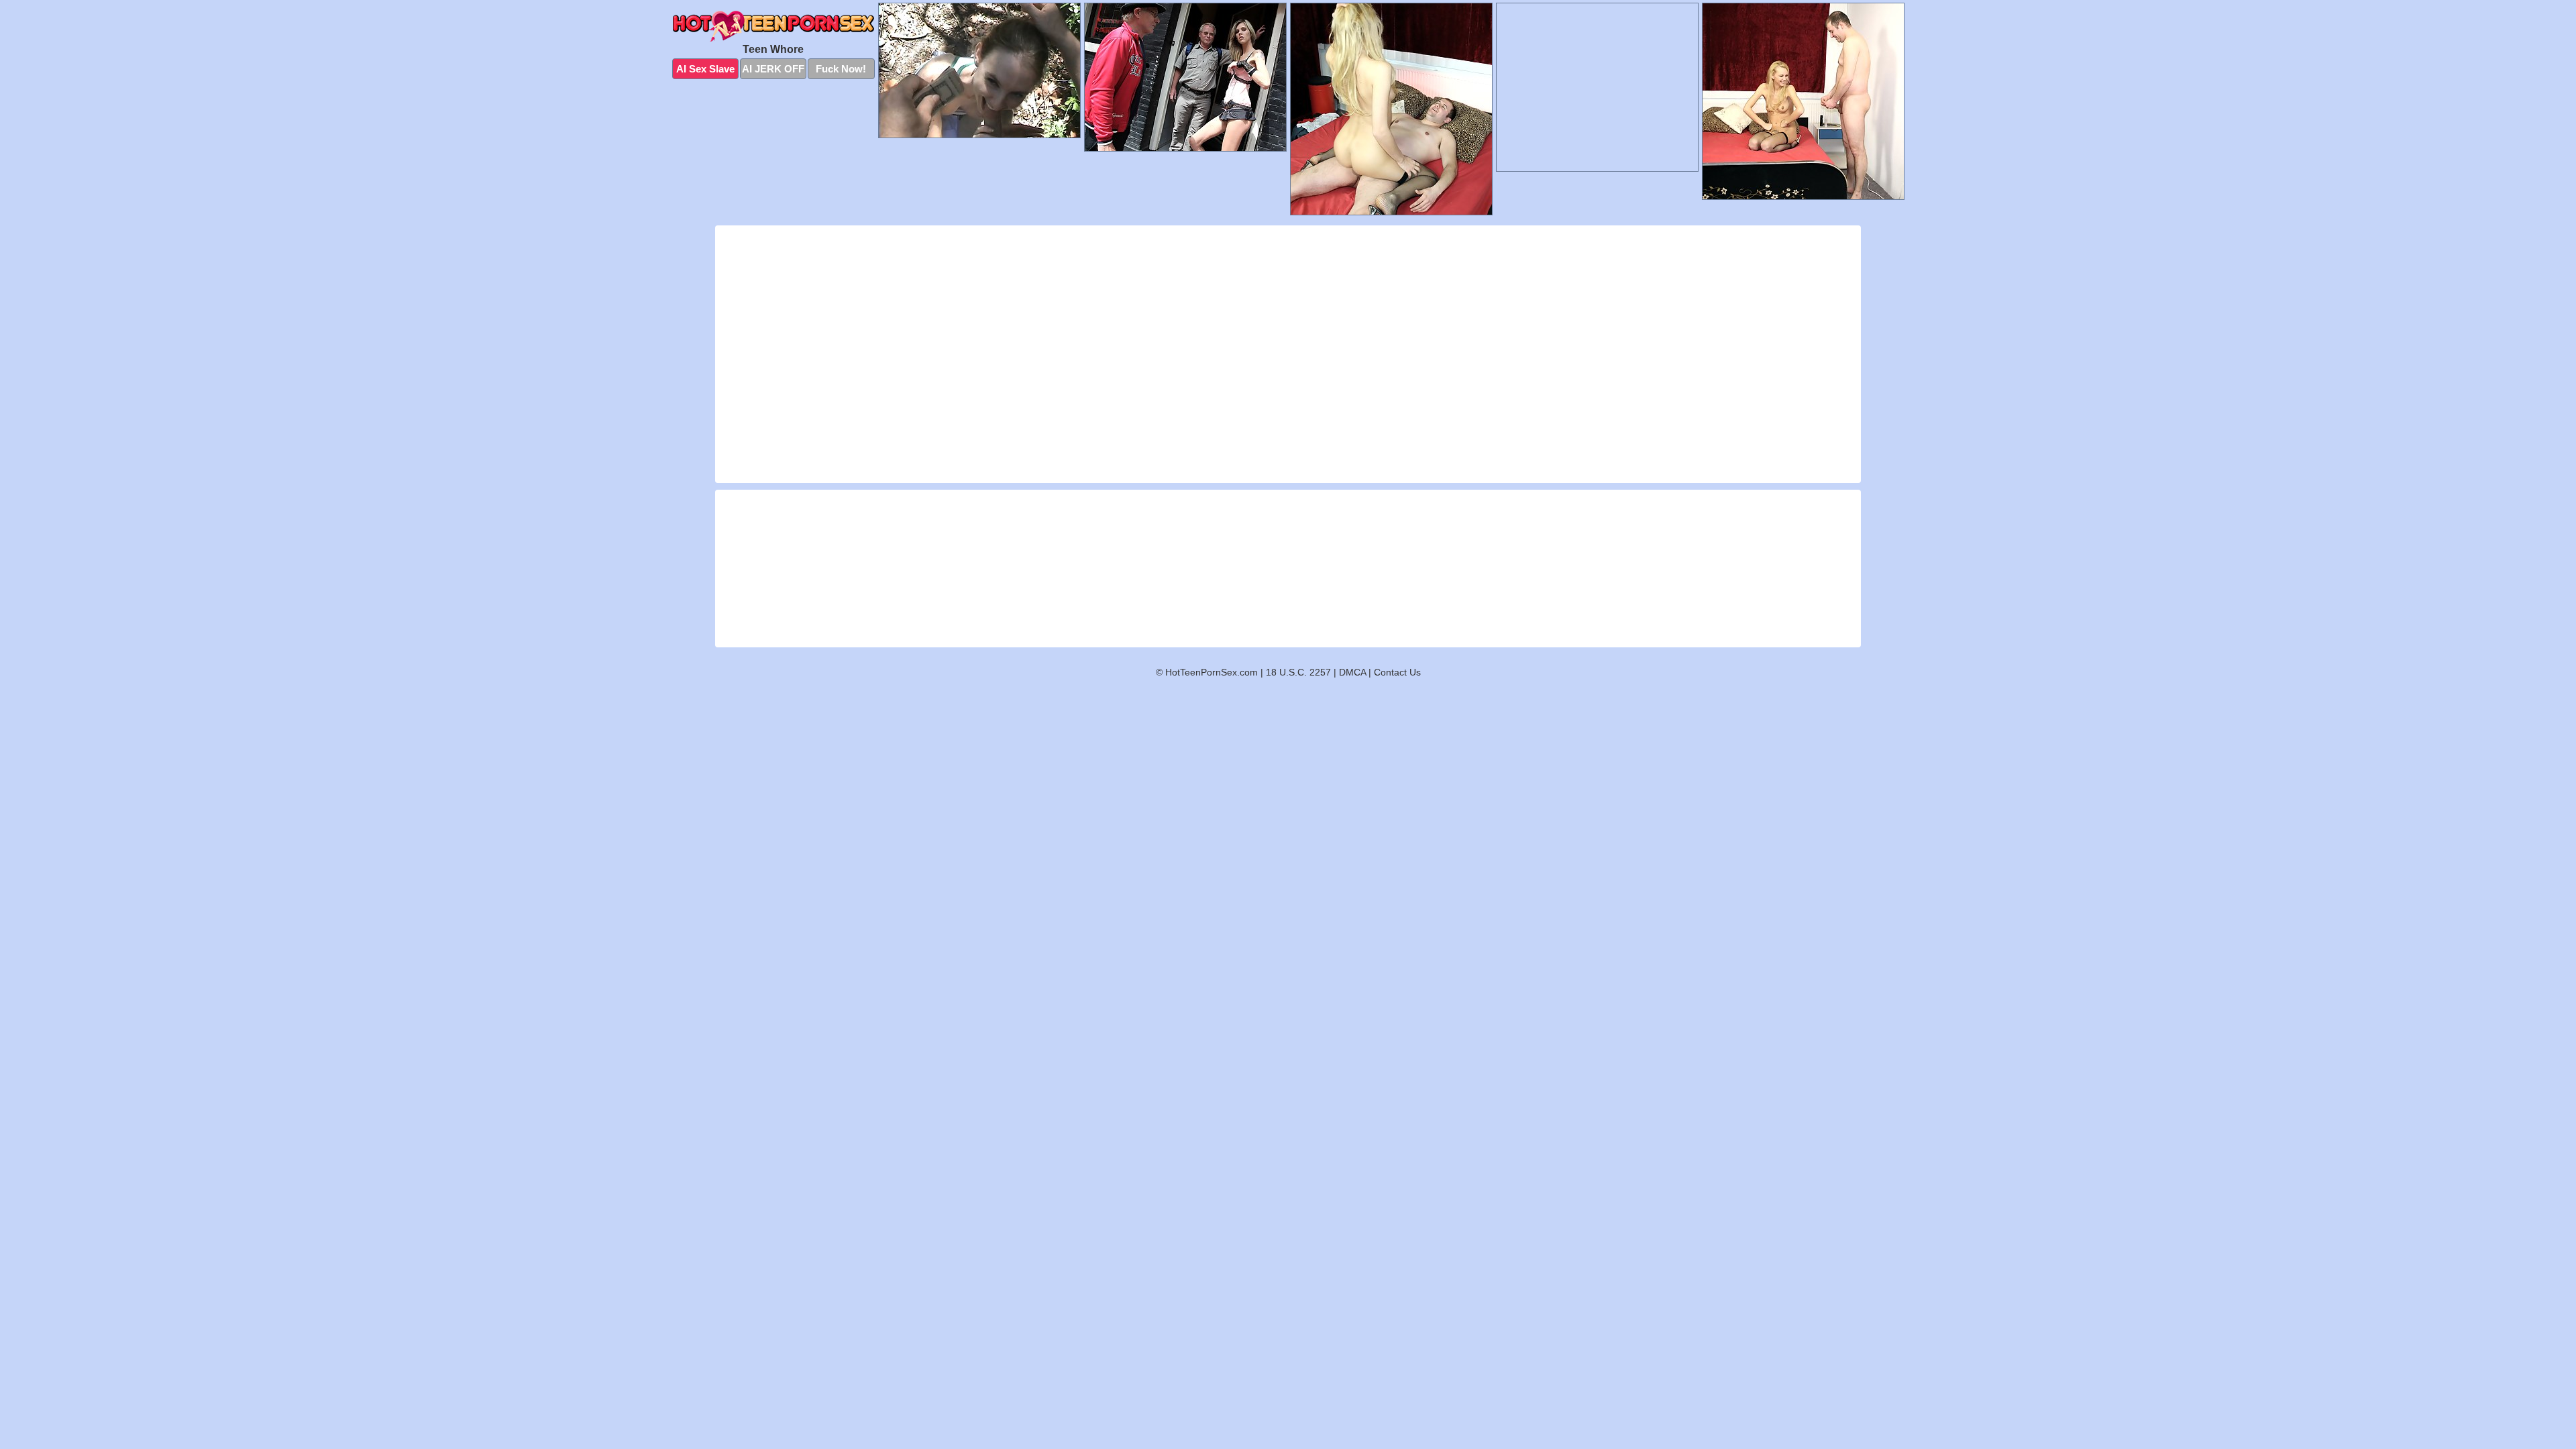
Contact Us (1397, 672)
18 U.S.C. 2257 (1298, 672)
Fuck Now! (841, 69)
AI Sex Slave (705, 69)
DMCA (1352, 672)
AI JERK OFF (773, 69)
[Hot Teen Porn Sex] (773, 26)
